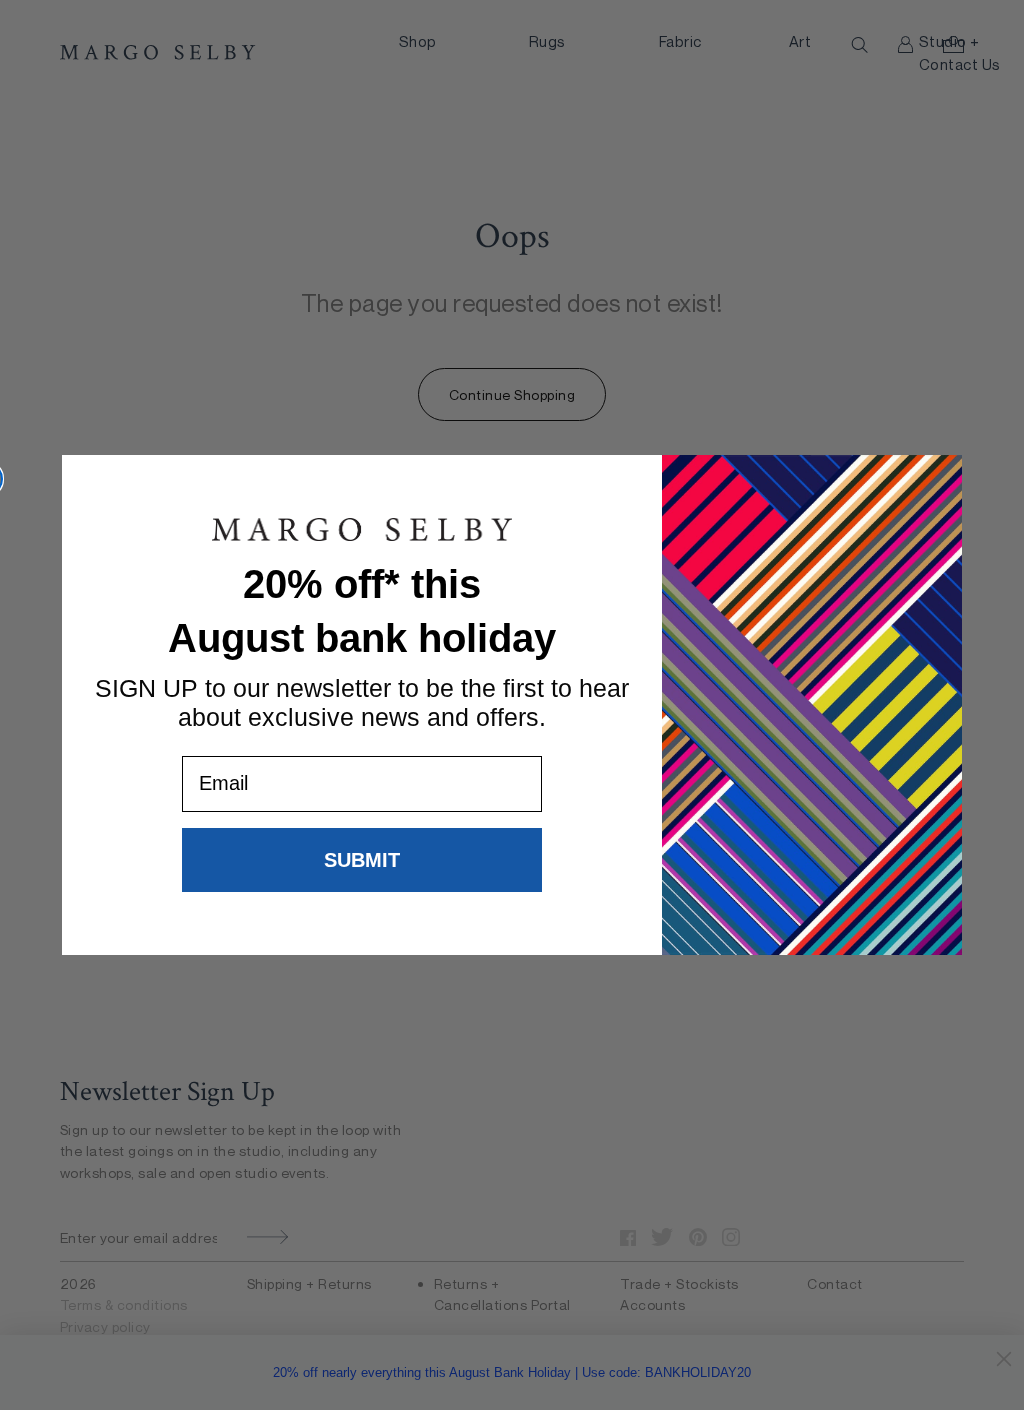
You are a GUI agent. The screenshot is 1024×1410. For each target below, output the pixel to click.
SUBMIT (362, 860)
